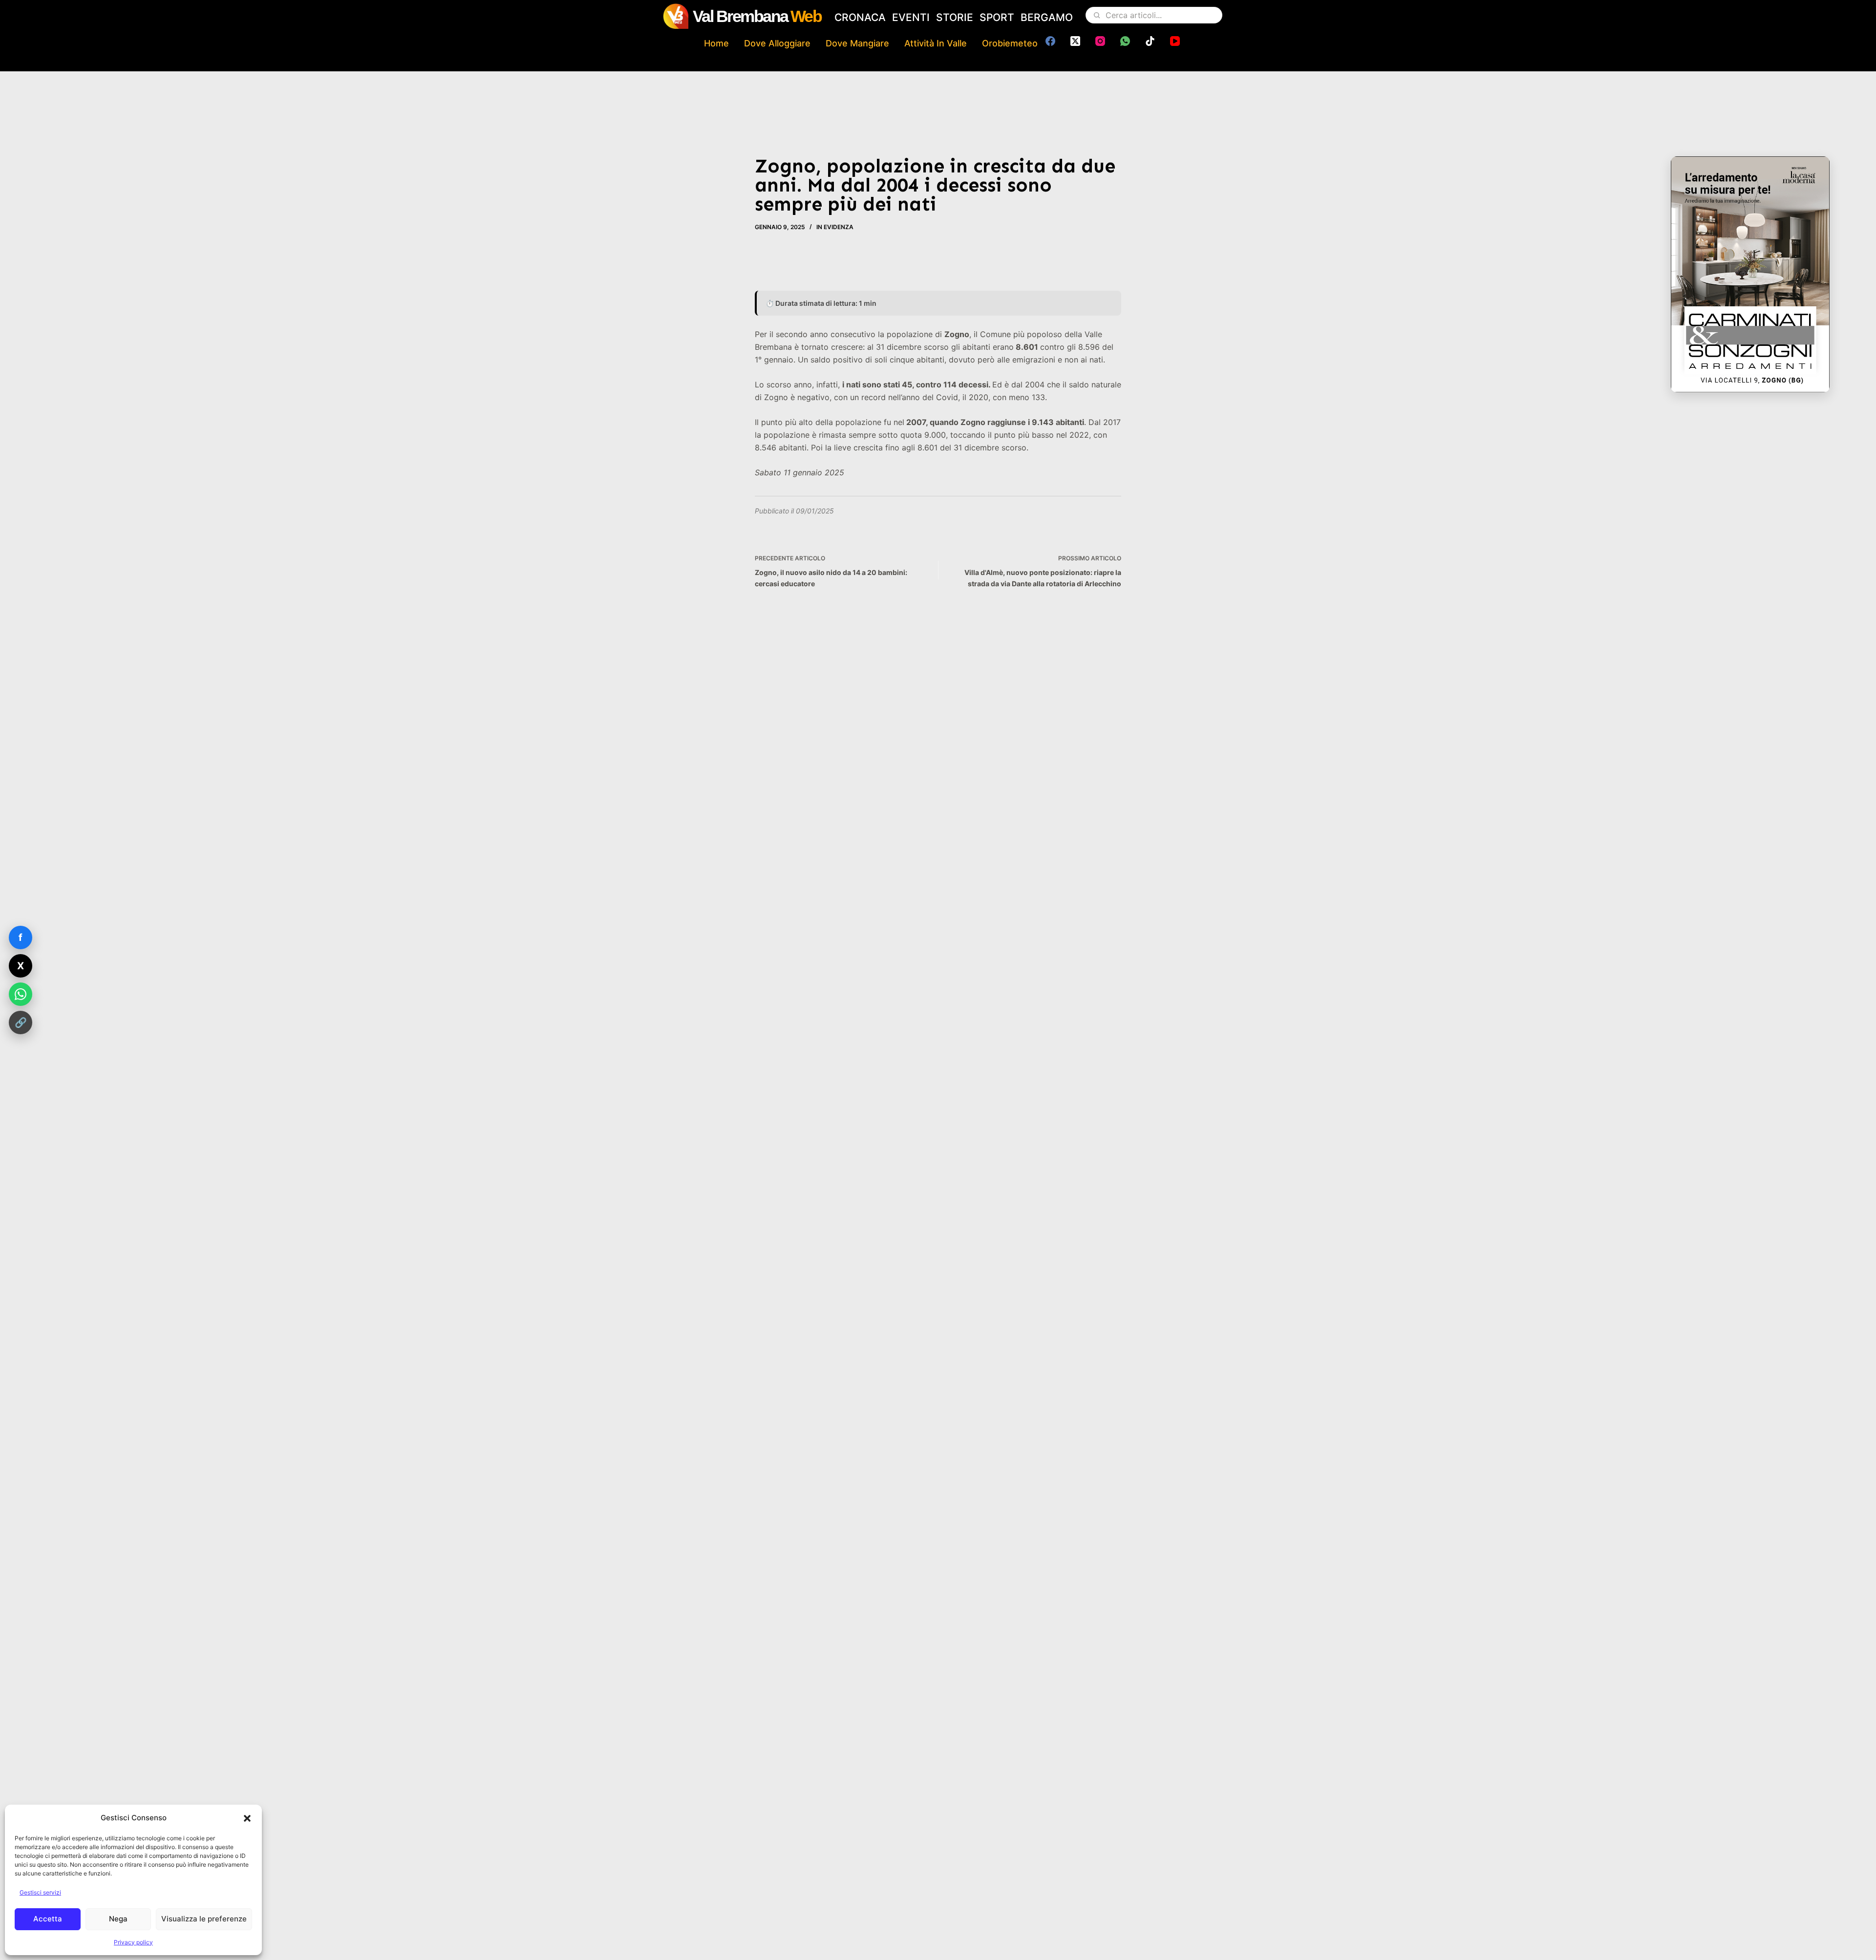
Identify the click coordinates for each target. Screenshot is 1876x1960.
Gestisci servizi (40, 1892)
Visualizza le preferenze (204, 1919)
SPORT (997, 17)
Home (716, 43)
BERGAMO (1047, 17)
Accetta (48, 1919)
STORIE (955, 17)
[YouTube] (1175, 41)
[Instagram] (1100, 41)
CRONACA (860, 17)
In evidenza (835, 227)
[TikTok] (1150, 41)
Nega (118, 1919)
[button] (247, 1818)
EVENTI (911, 17)
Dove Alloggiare (777, 43)
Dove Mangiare (857, 43)
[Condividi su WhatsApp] (21, 994)
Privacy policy (133, 1942)
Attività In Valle (936, 43)
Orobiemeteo (1010, 43)
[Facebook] (1050, 41)
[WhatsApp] (1125, 41)
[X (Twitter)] (1075, 41)
